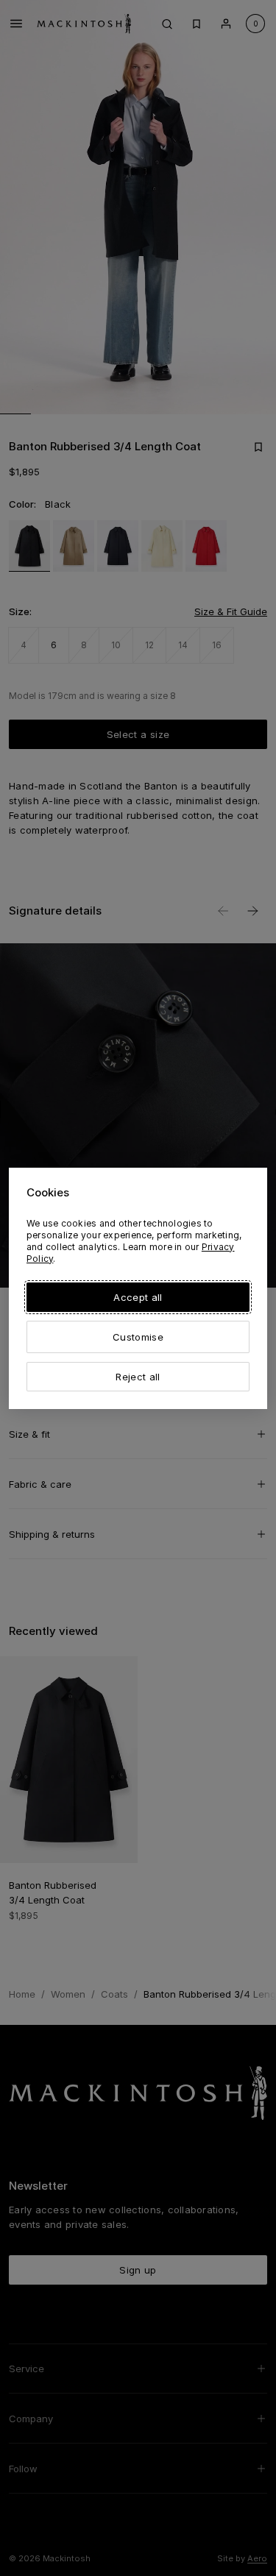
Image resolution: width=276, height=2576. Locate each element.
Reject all (138, 1377)
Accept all (138, 1297)
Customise (138, 1337)
